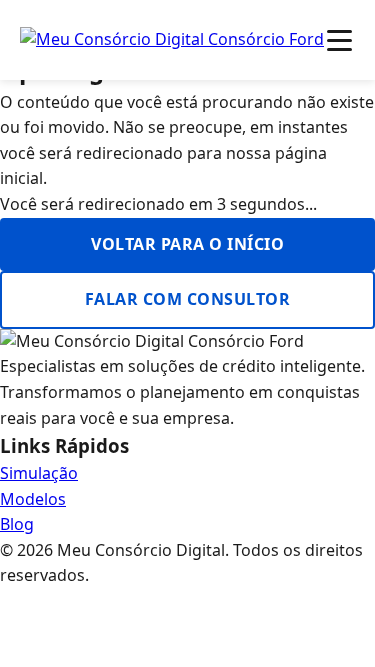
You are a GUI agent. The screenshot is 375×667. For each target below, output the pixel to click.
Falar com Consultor (188, 299)
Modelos (33, 499)
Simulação (39, 473)
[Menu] (339, 40)
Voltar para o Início (187, 244)
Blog (17, 524)
